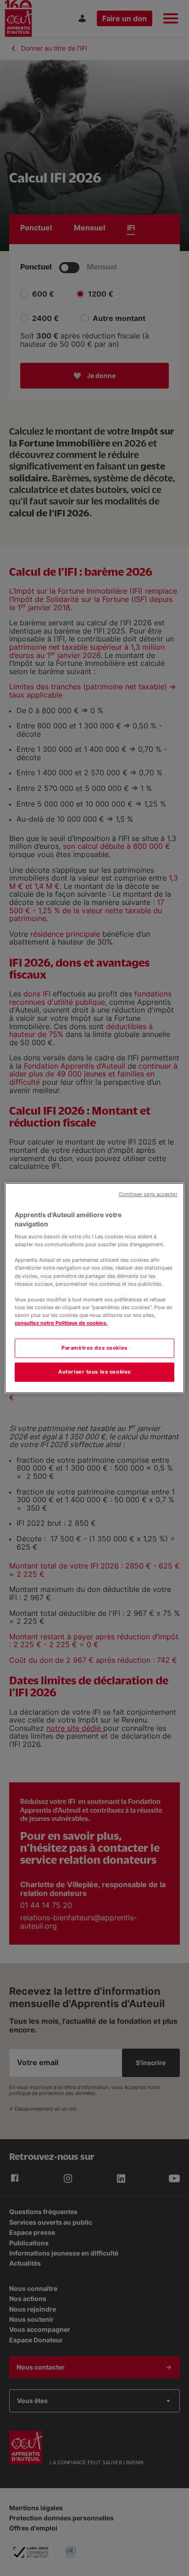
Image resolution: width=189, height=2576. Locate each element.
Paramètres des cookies (94, 1348)
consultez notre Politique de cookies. (61, 1323)
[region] (94, 1288)
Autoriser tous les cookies (94, 1372)
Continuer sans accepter (148, 1194)
